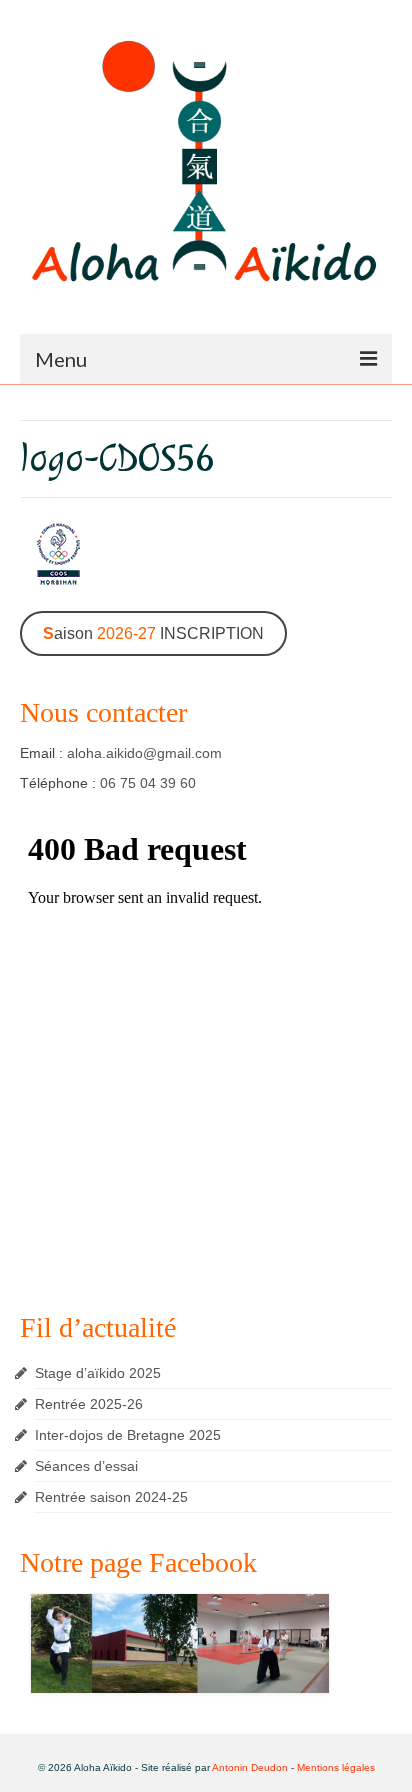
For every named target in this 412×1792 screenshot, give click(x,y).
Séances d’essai (86, 1466)
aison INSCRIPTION (153, 633)
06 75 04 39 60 (148, 783)
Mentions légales (336, 1767)
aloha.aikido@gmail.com (144, 753)
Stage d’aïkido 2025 (98, 1373)
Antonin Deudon (250, 1767)
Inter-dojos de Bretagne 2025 (128, 1435)
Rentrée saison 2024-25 (111, 1497)
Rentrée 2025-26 (89, 1404)
